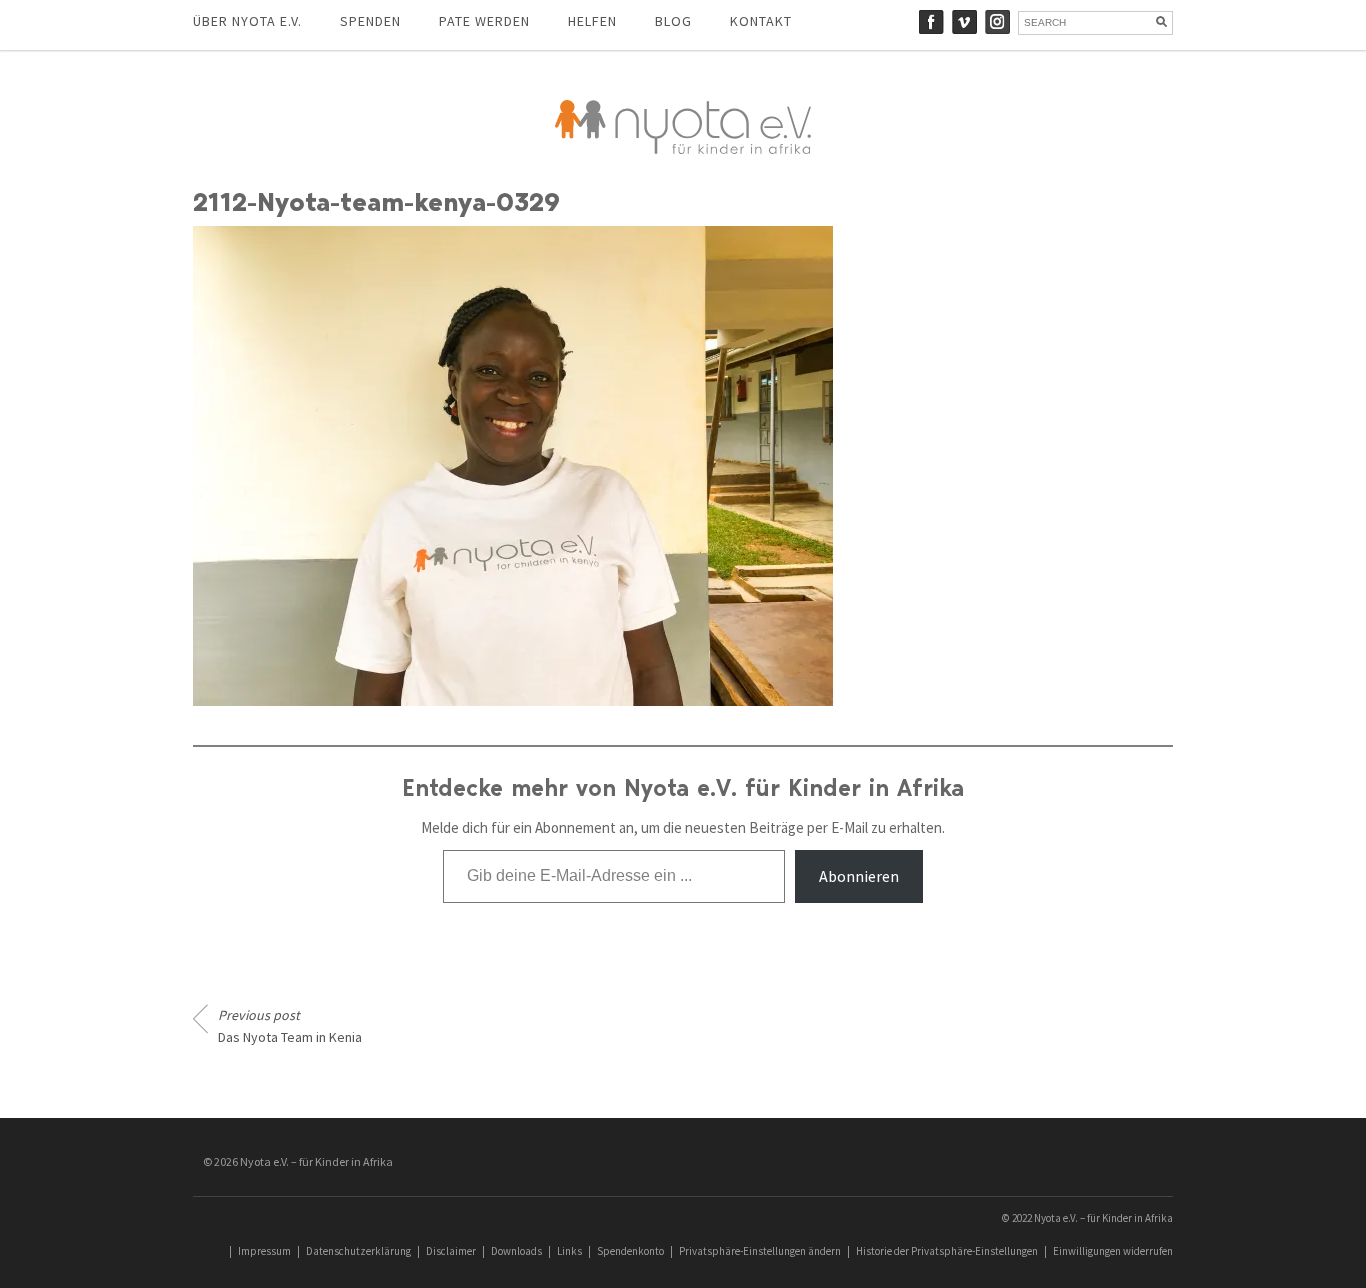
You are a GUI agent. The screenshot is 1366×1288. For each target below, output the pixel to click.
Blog (673, 21)
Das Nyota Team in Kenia (290, 1026)
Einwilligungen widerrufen (1113, 1251)
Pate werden (484, 21)
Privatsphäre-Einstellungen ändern (760, 1251)
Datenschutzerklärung (358, 1251)
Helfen (592, 21)
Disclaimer (451, 1251)
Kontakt (761, 21)
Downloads (516, 1251)
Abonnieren (859, 876)
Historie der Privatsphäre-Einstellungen (947, 1251)
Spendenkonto (630, 1251)
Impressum (264, 1251)
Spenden (370, 21)
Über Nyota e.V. (247, 21)
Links (569, 1251)
